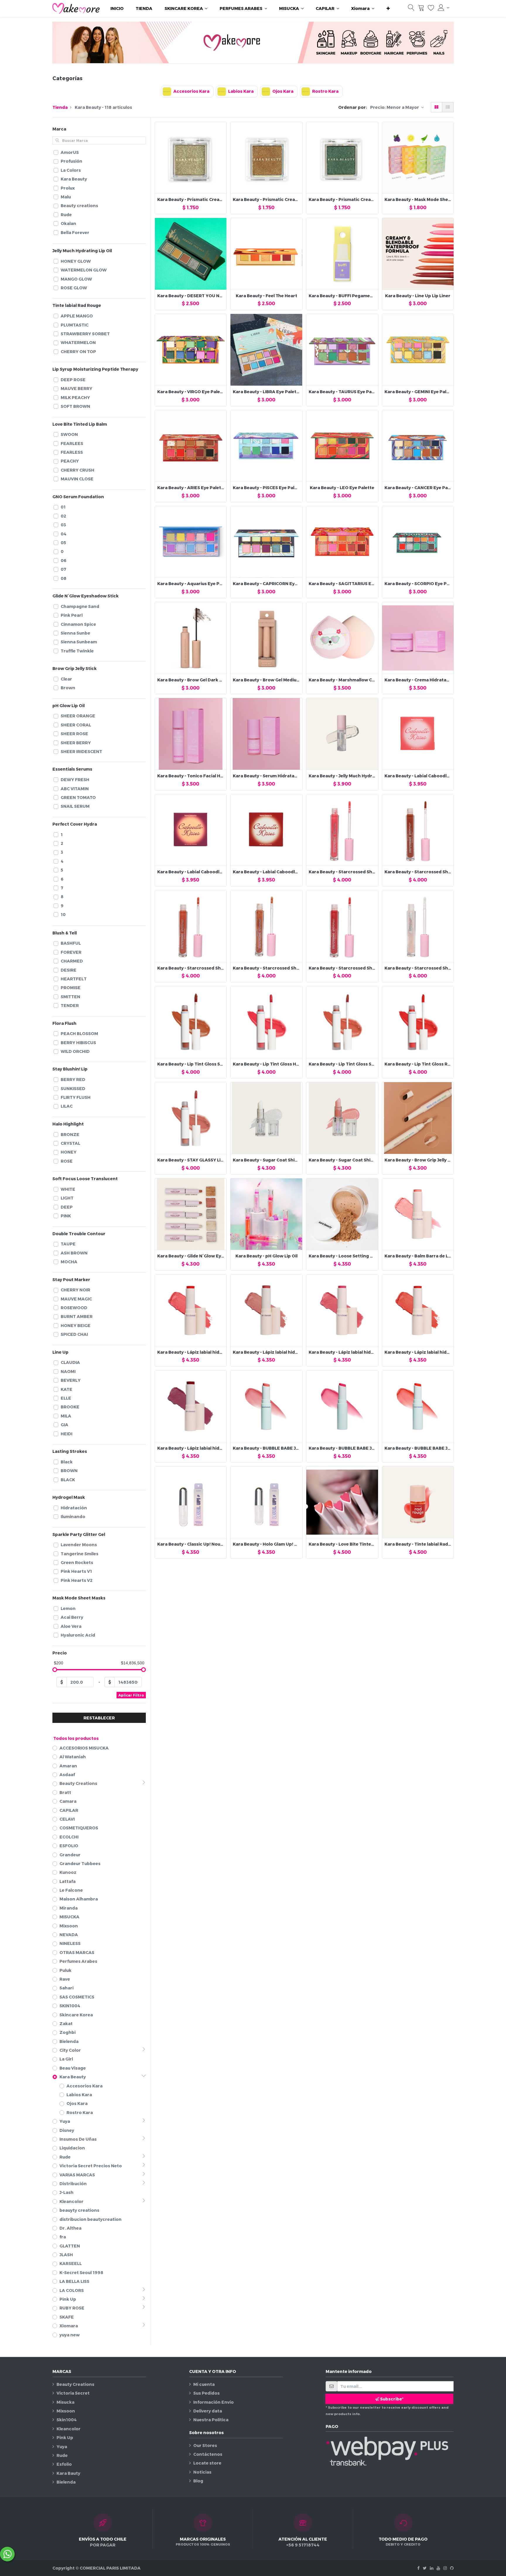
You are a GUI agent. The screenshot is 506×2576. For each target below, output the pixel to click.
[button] (388, 8)
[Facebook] (418, 2568)
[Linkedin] (432, 2568)
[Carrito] (421, 9)
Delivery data (208, 2411)
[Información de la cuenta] (443, 8)
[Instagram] (445, 2568)
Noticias (202, 2472)
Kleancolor (69, 2429)
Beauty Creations (75, 2384)
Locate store (207, 2463)
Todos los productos (76, 1738)
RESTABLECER (99, 1718)
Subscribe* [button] (391, 2399)
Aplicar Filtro (131, 1695)
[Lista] (448, 107)
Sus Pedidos (206, 2393)
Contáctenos (208, 2454)
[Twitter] (425, 2568)
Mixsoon (66, 2411)
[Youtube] (438, 2568)
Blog (198, 2481)
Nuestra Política (211, 2420)
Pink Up (65, 2437)
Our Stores (205, 2445)
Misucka (65, 2402)
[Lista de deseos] (431, 9)
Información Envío (213, 2402)
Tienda (60, 107)
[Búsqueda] (411, 9)
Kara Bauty (68, 2473)
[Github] (452, 2568)
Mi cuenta (204, 2384)
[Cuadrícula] (436, 107)
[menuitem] (117, 8)
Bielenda (66, 2482)
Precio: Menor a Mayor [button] (395, 107)
